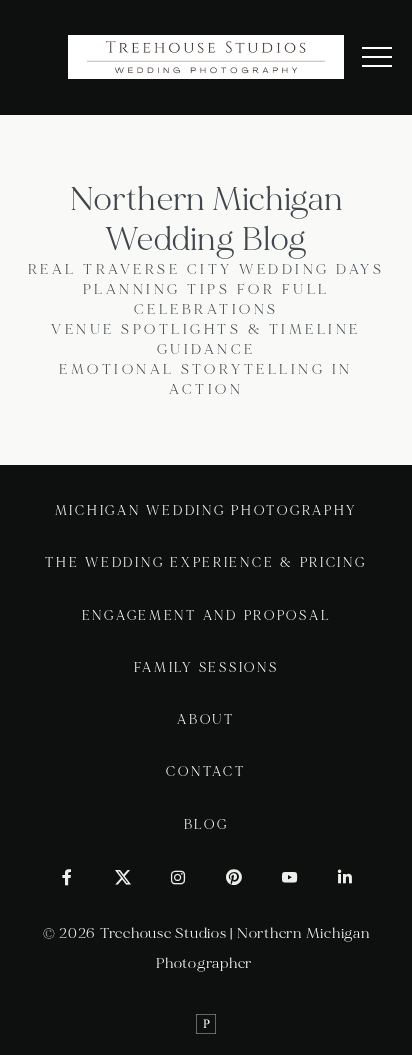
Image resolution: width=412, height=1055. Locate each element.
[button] (377, 57)
